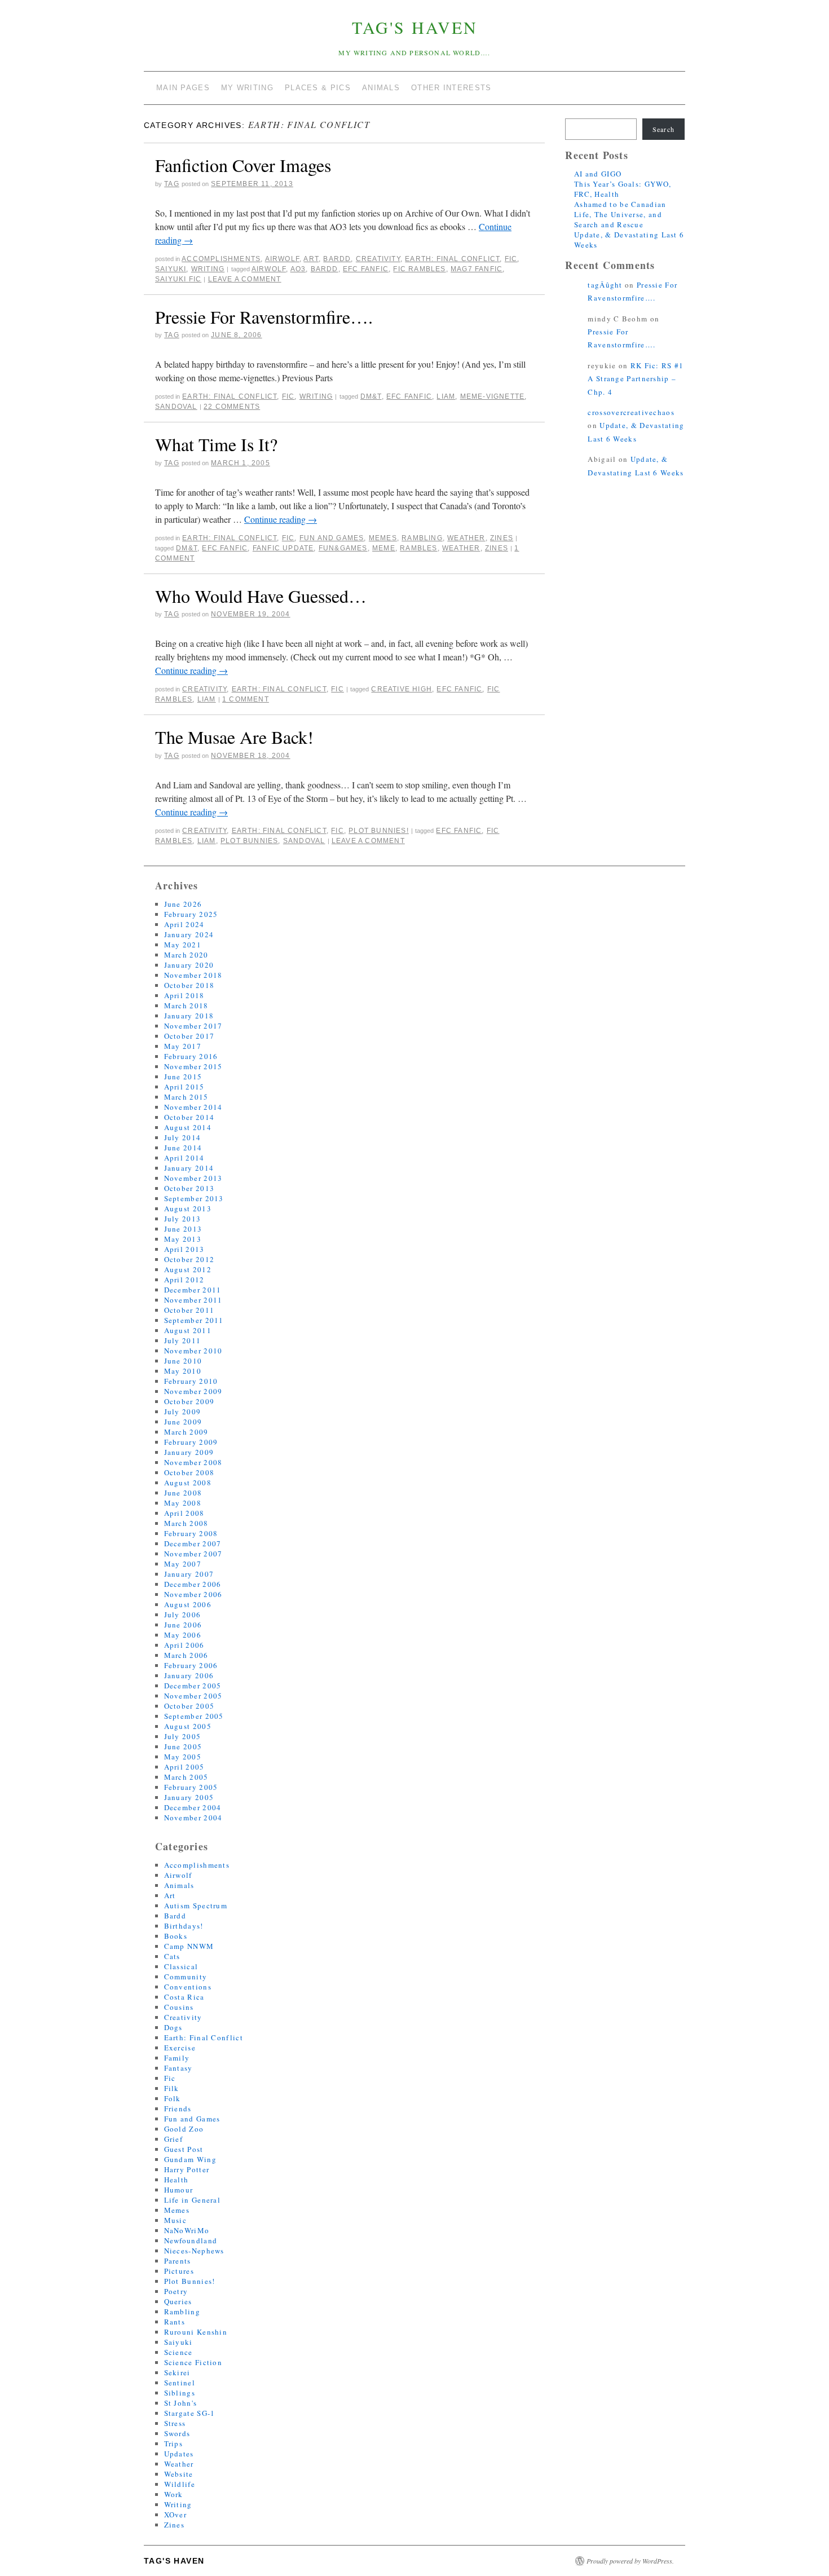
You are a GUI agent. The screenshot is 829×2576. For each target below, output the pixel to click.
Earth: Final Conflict (452, 259)
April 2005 (184, 1767)
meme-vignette (493, 396)
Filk (172, 2088)
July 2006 (183, 1615)
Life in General (193, 2200)
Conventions (188, 1987)
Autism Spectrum (196, 1905)
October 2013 (189, 1188)
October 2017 (189, 1036)
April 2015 (184, 1087)
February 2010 (191, 1381)
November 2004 (193, 1818)
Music (176, 2220)
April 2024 (184, 924)
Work (174, 2494)
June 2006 (183, 1625)
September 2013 (194, 1198)
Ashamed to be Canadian (620, 204)
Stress (175, 2423)
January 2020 (189, 965)
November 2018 (193, 975)
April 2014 (184, 1158)
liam (446, 396)
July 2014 (183, 1137)
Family (177, 2058)
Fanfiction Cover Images (243, 165)
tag (172, 184)
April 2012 (184, 1280)
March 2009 (186, 1432)
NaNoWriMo (187, 2230)
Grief (174, 2139)
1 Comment (246, 699)
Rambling (422, 538)
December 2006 (193, 1584)
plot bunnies (249, 841)
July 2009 (183, 1411)
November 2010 (193, 1351)
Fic (511, 259)
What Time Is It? (216, 444)
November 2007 (193, 1554)
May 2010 (183, 1371)
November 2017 (193, 1026)
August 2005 (188, 1726)
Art (311, 259)
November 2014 (193, 1107)
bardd (325, 269)
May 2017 (183, 1046)
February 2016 (191, 1056)
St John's (181, 2403)
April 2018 (184, 995)
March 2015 (186, 1097)
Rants (175, 2322)
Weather (466, 538)
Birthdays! (184, 1926)
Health (177, 2180)
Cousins (179, 2007)
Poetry (176, 2291)
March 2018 (186, 1005)
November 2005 (193, 1696)
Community (186, 1977)
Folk (173, 2098)
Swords (177, 2433)
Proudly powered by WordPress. (630, 2561)
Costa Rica (184, 1997)
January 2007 (189, 1574)
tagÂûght (605, 285)
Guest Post (184, 2149)
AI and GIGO (598, 174)
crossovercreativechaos (631, 412)
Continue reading (281, 519)
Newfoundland (191, 2240)
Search (663, 129)
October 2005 (189, 1706)
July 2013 (183, 1219)
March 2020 (186, 955)
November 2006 (193, 1594)
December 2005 (193, 1686)
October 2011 (189, 1310)
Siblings (180, 2393)
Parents (178, 2261)
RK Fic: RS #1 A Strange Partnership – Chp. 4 (636, 379)
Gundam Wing (190, 2159)
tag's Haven (415, 27)
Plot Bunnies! (379, 831)
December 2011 (193, 1290)
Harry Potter (187, 2169)
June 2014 (183, 1148)
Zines (502, 538)
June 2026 (183, 904)
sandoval (176, 407)
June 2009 (183, 1422)
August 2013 (188, 1208)
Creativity (378, 259)
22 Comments (232, 407)
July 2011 (183, 1340)
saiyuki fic (178, 279)
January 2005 (189, 1797)
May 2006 (183, 1635)
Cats (172, 1956)
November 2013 (193, 1178)
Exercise (180, 2048)
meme (384, 548)
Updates (179, 2454)
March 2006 (186, 1655)
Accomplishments (221, 259)
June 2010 (183, 1361)
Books (176, 1936)
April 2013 (184, 1249)
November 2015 (193, 1066)
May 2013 (183, 1239)
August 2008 (188, 1483)
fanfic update (283, 548)
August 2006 (188, 1604)
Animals (179, 1885)
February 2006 (191, 1665)
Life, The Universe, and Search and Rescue (618, 219)
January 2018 (189, 1016)
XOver (176, 2515)
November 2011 (193, 1300)
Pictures (179, 2271)
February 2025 (191, 914)
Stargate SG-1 (190, 2413)
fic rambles (419, 269)
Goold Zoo (184, 2129)
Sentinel (180, 2383)
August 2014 (188, 1127)
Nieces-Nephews (194, 2251)
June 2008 (183, 1493)
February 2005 (191, 1787)
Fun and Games (332, 538)
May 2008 (183, 1503)
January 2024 (189, 934)
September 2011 (194, 1320)
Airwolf (282, 259)
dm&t (371, 396)
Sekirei (177, 2372)
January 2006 (189, 1675)
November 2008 (193, 1462)
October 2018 (189, 985)
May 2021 (183, 945)
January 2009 (189, 1452)
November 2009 (193, 1391)
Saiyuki (171, 269)
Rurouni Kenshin (196, 2332)
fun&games (343, 548)
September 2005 (194, 1716)
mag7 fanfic (477, 269)
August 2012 (188, 1269)
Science (178, 2352)
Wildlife (180, 2484)
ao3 (298, 269)
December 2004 (193, 1807)
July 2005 (183, 1736)
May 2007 (183, 1564)
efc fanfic (366, 269)
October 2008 (189, 1472)
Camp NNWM (189, 1946)
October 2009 (189, 1401)
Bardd (337, 259)
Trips (174, 2443)
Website (179, 2474)
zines (497, 548)
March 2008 (186, 1523)
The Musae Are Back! (234, 737)
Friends (178, 2109)
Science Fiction (193, 2362)
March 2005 (186, 1777)
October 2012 (189, 1259)
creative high (402, 689)
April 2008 (184, 1513)
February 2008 (191, 1533)
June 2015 (183, 1077)
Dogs (173, 2027)
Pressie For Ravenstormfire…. (264, 317)
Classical (181, 1966)
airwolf (269, 269)
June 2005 (183, 1746)
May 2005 (183, 1757)
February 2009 (191, 1442)
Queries (178, 2301)
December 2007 (193, 1543)
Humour (179, 2190)
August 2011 (188, 1330)
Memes (383, 538)
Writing (208, 269)
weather (461, 548)
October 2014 (189, 1117)
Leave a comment (245, 279)
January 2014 (189, 1168)
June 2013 (183, 1229)
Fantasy (178, 2068)
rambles (418, 548)
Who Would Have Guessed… (261, 596)
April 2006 (184, 1645)
